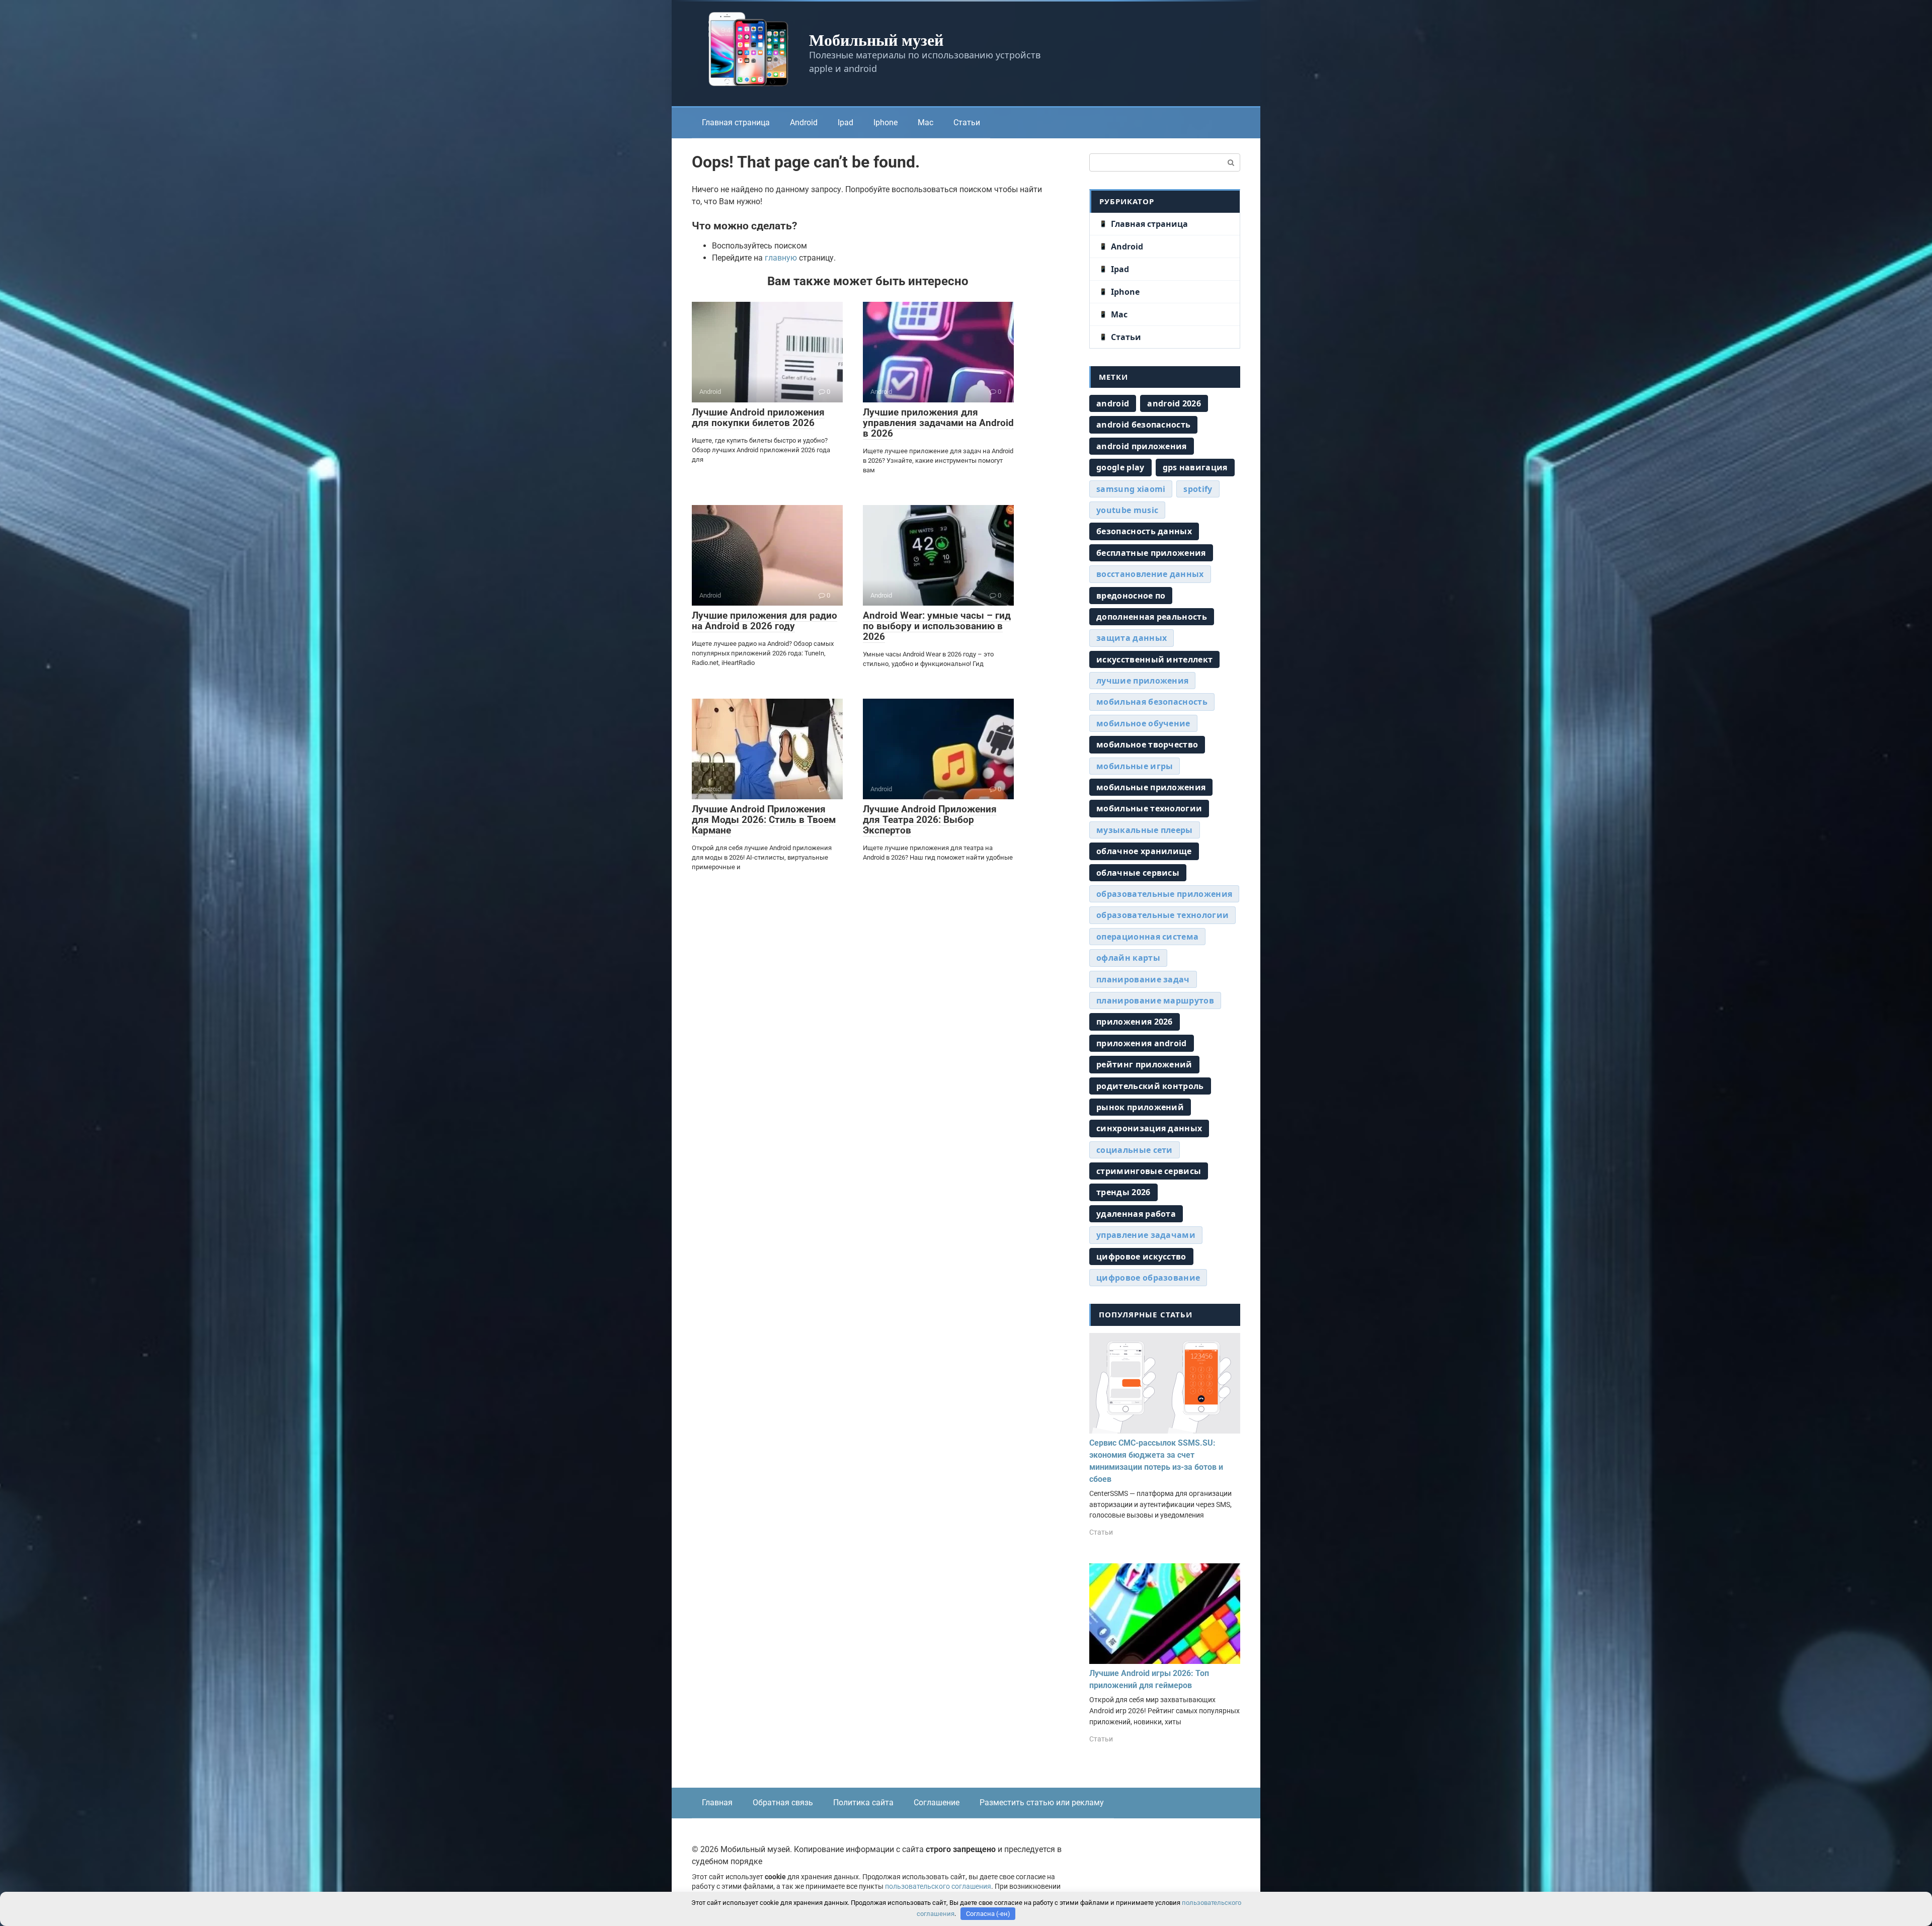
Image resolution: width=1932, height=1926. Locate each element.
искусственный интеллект (1154, 659)
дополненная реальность (1152, 617)
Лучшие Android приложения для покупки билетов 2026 (758, 417)
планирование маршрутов (1155, 1000)
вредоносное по (1131, 596)
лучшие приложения (1142, 681)
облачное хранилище (1144, 851)
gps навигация (1195, 467)
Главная (717, 1803)
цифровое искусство (1141, 1257)
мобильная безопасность (1152, 702)
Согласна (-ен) (988, 1914)
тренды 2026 (1123, 1192)
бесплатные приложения (1151, 553)
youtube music (1127, 510)
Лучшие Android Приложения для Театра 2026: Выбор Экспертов (930, 820)
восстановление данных (1150, 574)
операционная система (1147, 937)
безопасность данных (1144, 531)
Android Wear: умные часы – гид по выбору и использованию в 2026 (937, 626)
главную (781, 258)
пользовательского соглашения (938, 1887)
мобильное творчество (1147, 744)
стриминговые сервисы (1149, 1171)
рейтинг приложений (1144, 1064)
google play (1120, 467)
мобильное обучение (1143, 723)
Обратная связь (783, 1803)
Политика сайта (863, 1803)
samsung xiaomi (1131, 489)
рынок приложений (1140, 1107)
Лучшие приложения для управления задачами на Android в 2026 (938, 423)
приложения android (1142, 1043)
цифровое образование (1148, 1278)
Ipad (846, 122)
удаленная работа (1136, 1214)
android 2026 (1174, 403)
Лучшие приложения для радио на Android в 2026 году (764, 621)
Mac (925, 122)
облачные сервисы (1138, 873)
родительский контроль (1150, 1086)
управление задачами (1146, 1235)
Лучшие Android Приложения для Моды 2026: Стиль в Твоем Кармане (764, 820)
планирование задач (1143, 979)
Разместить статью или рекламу (1042, 1803)
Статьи (967, 122)
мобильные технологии (1149, 808)
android (1113, 403)
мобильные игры (1135, 766)
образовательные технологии (1162, 915)
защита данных (1132, 638)
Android (804, 122)
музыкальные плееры (1145, 830)
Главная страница (736, 122)
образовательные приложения (1164, 894)
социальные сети (1135, 1150)
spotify (1198, 489)
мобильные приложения (1151, 787)
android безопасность (1143, 425)
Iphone (886, 122)
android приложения (1142, 446)
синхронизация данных (1149, 1128)
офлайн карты (1128, 958)
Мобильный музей (876, 39)
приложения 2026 (1135, 1022)
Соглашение (937, 1803)
